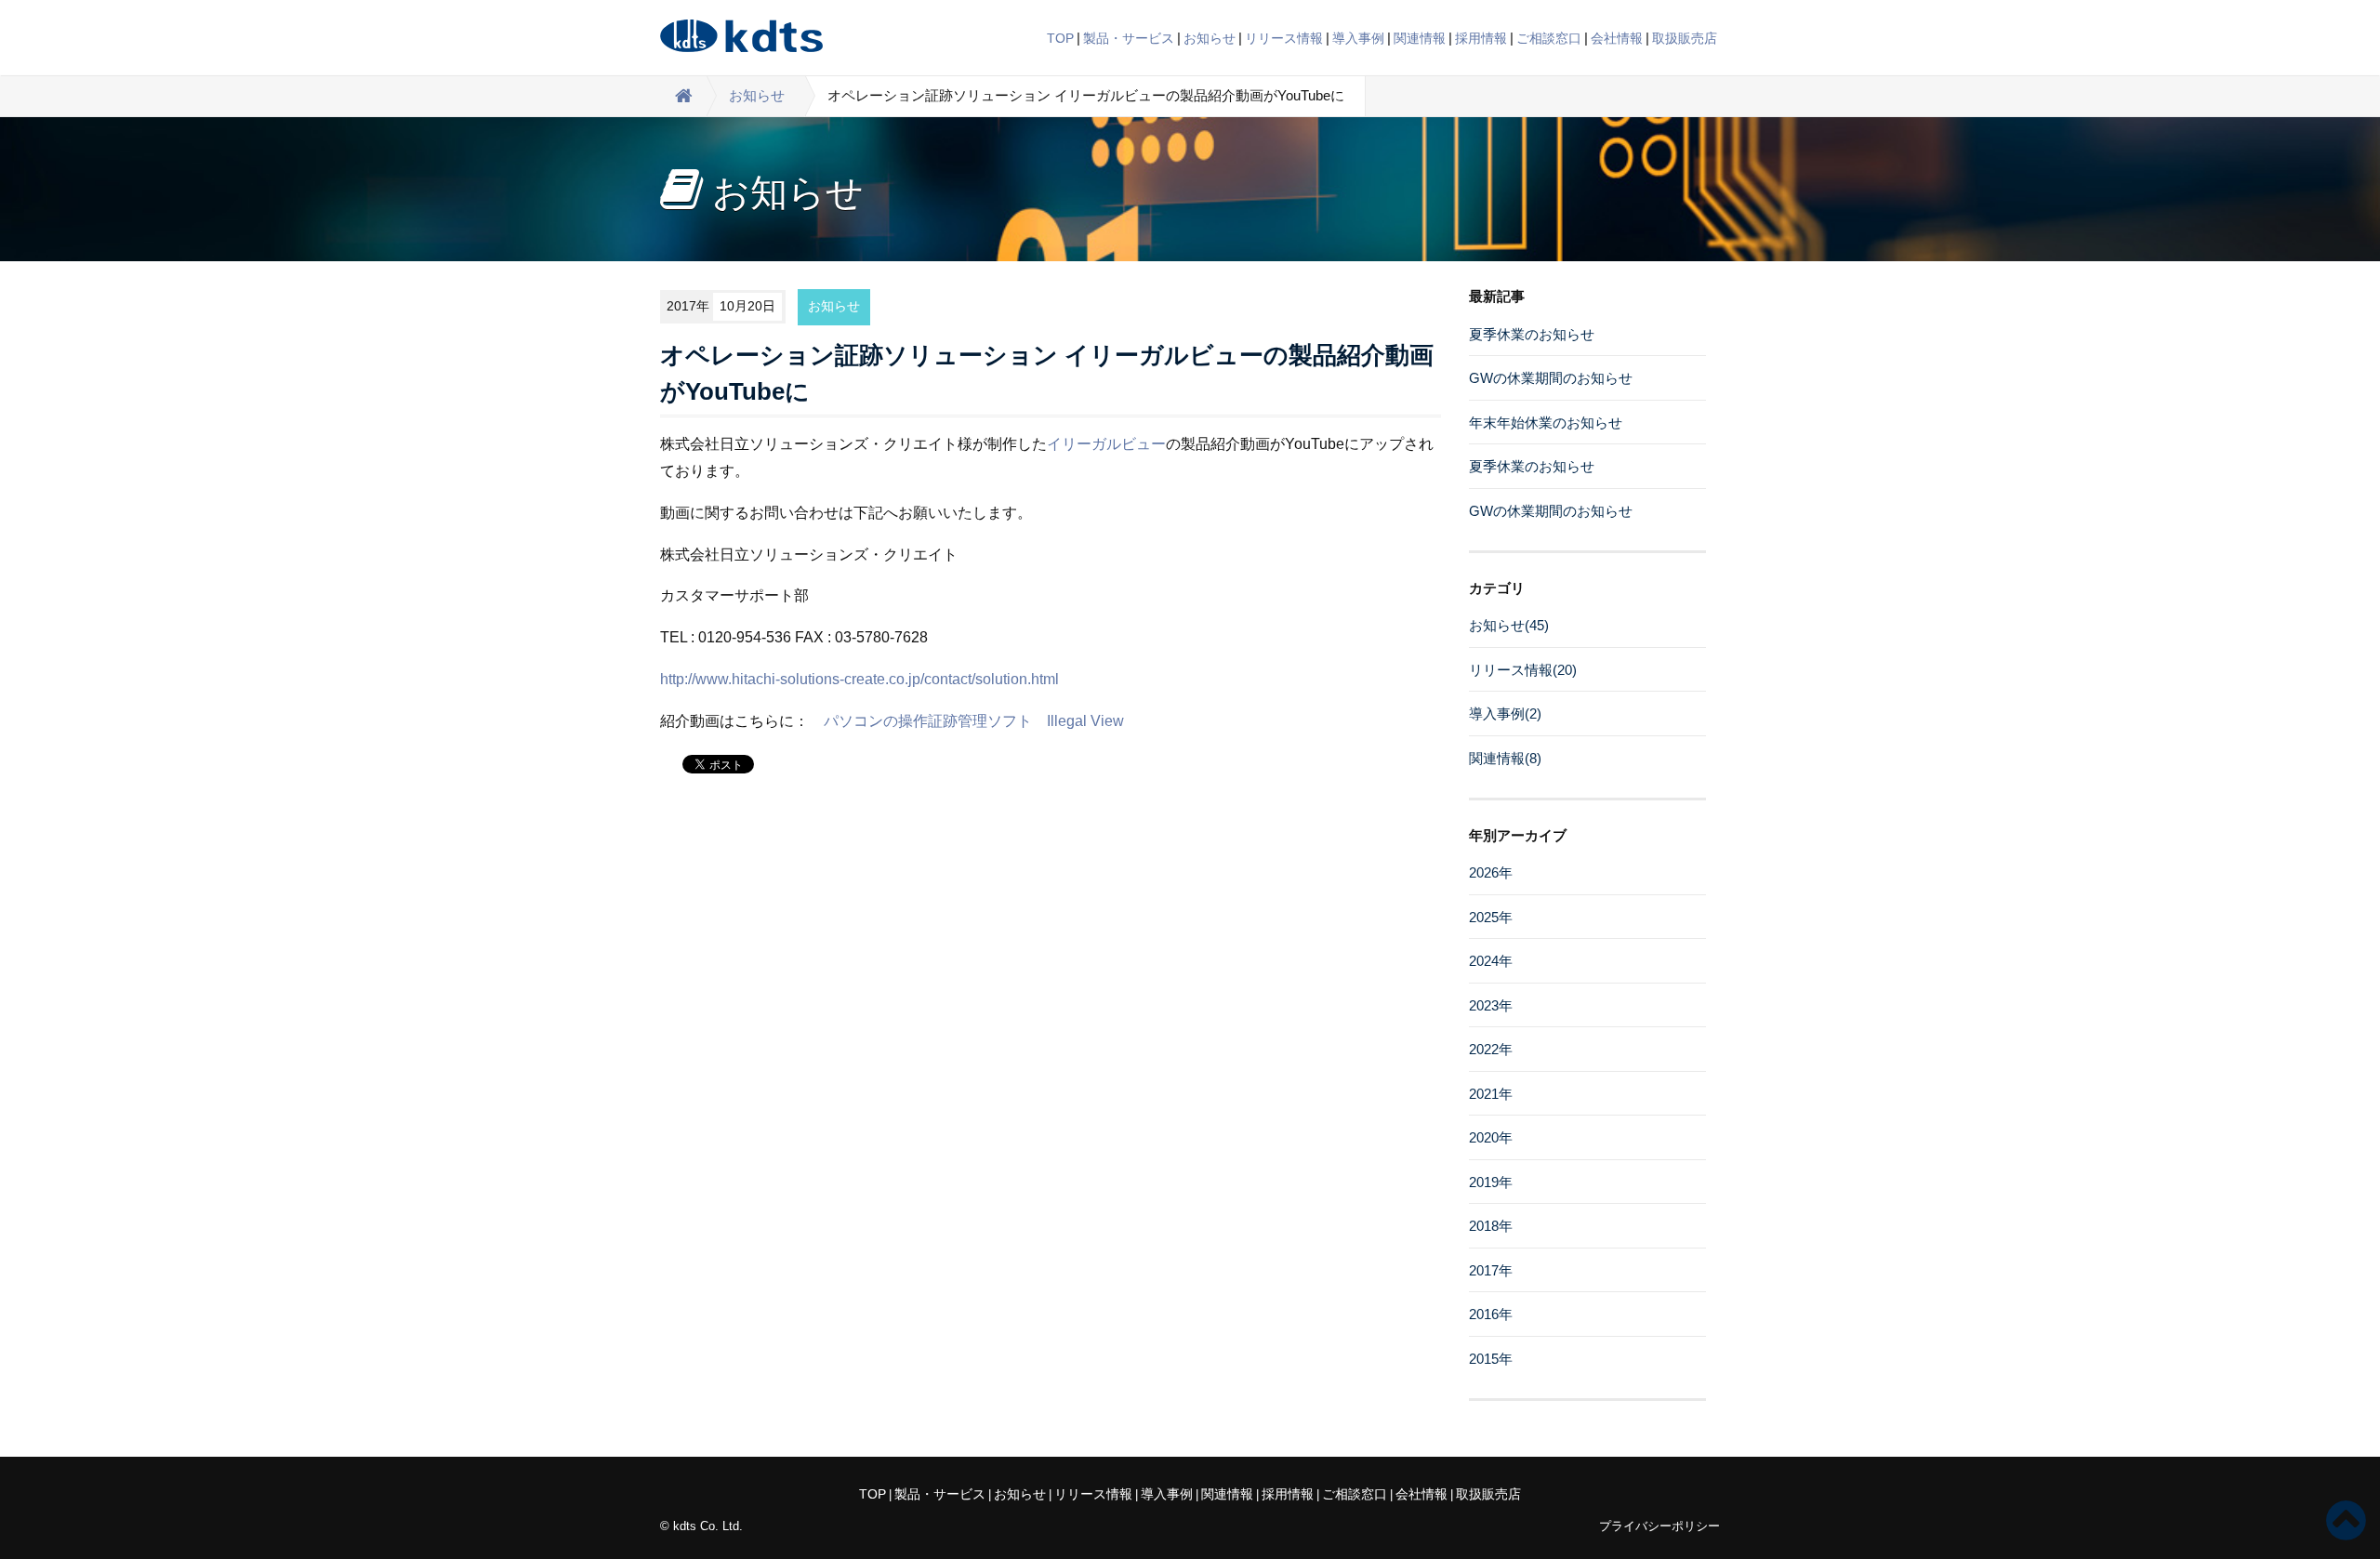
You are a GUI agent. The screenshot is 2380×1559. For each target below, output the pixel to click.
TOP (1060, 38)
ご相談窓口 (1549, 38)
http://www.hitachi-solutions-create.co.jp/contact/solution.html (859, 679)
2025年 (1491, 917)
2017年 (1491, 1270)
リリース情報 (1284, 38)
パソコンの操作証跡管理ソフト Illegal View (974, 721)
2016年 (1491, 1314)
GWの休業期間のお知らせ (1551, 378)
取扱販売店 (1685, 38)
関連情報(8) (1505, 758)
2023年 (1491, 1005)
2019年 (1491, 1182)
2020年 (1491, 1137)
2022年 (1491, 1049)
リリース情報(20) (1523, 670)
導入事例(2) (1505, 713)
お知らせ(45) (1509, 625)
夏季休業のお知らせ (1532, 334)
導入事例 (1358, 38)
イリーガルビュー (1106, 444)
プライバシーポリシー (1659, 1526)
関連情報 (1420, 38)
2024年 (1491, 961)
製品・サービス (1129, 38)
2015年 (1491, 1359)
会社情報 (1617, 38)
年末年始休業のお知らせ (1546, 423)
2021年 (1491, 1094)
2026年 (1491, 872)
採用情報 (1481, 38)
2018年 (1491, 1226)
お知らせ (1210, 38)
